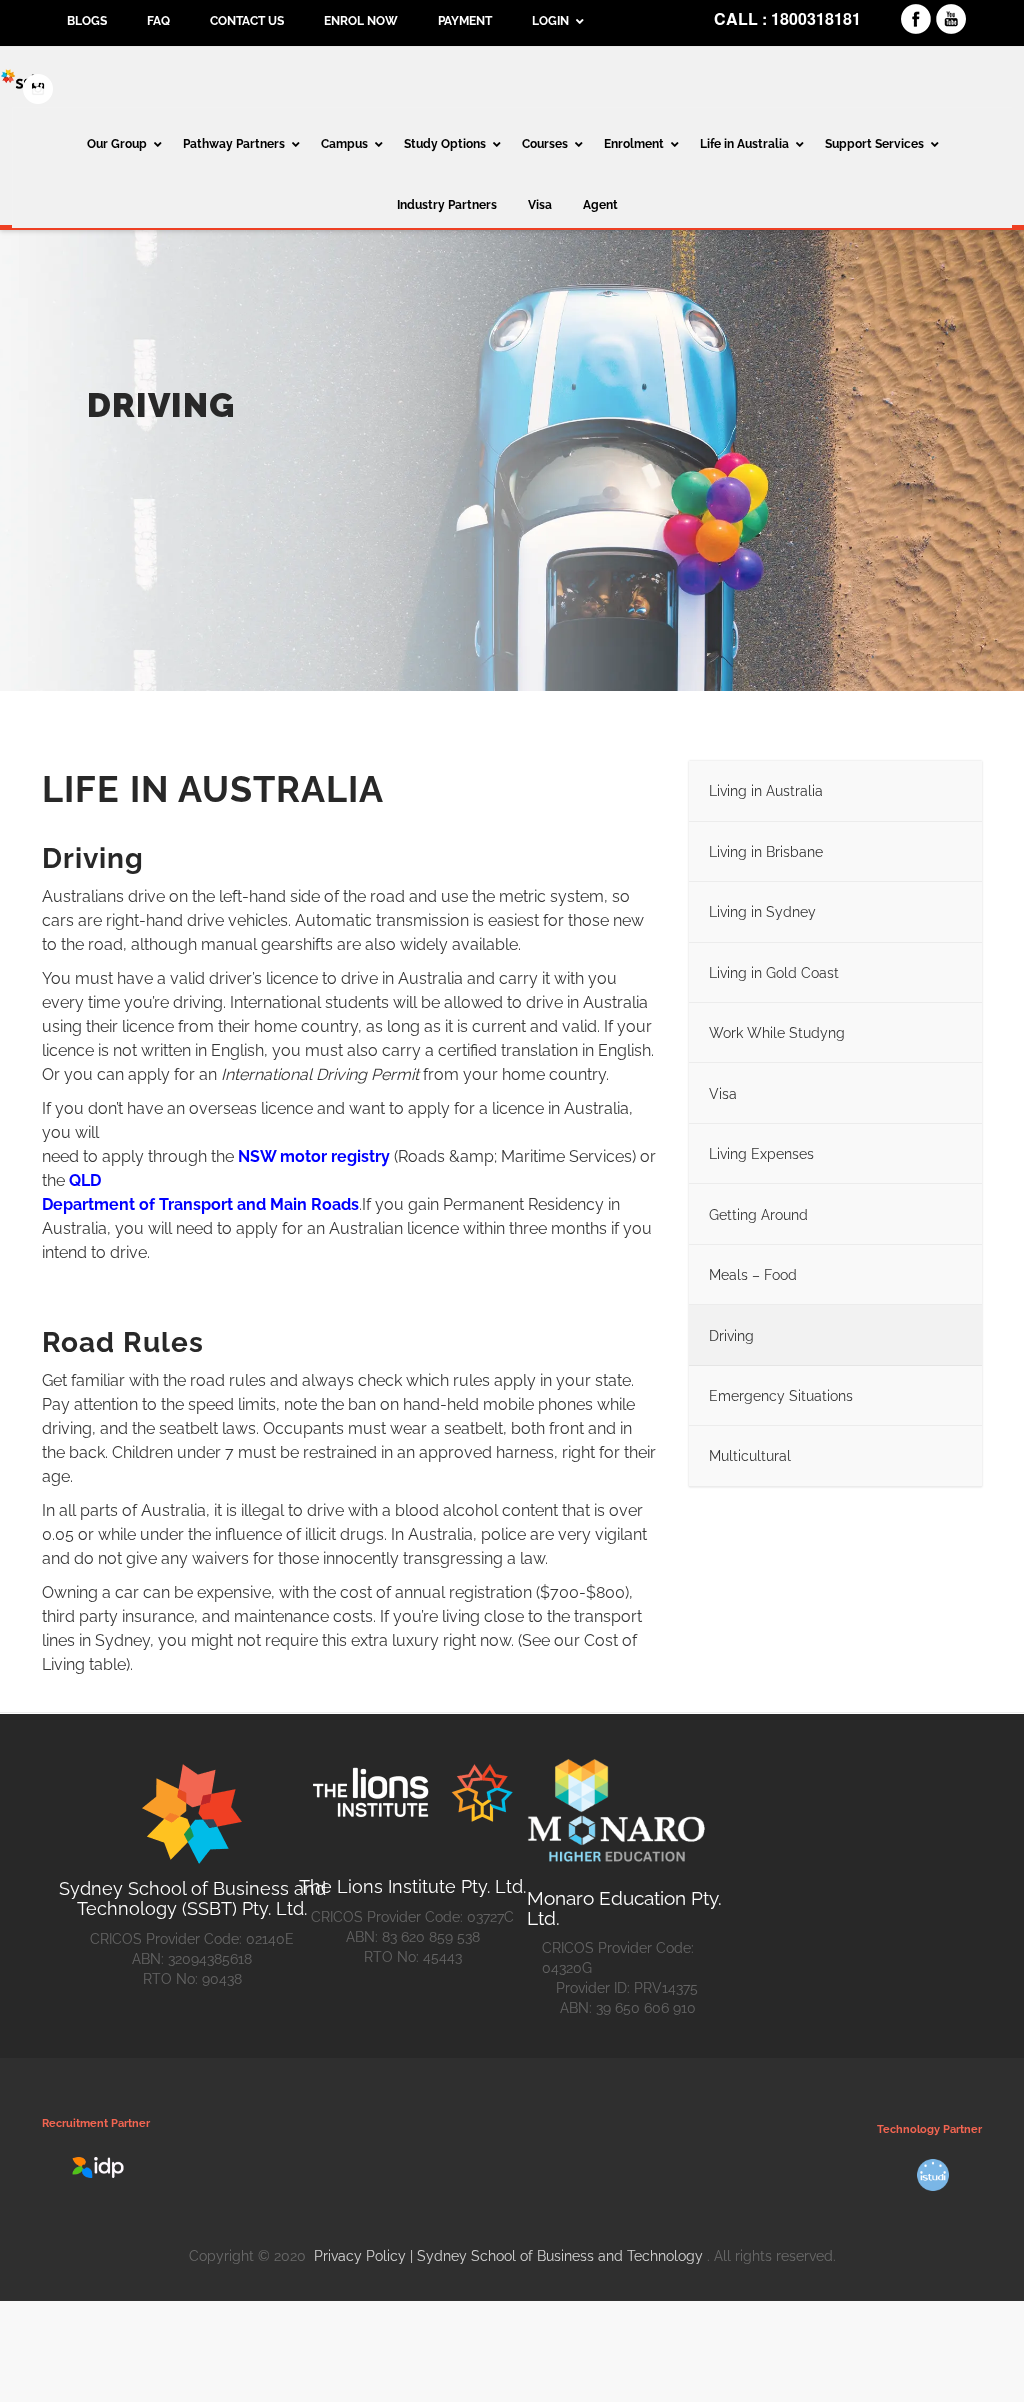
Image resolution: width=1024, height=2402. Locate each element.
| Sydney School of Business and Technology (556, 2256)
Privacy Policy (362, 2256)
